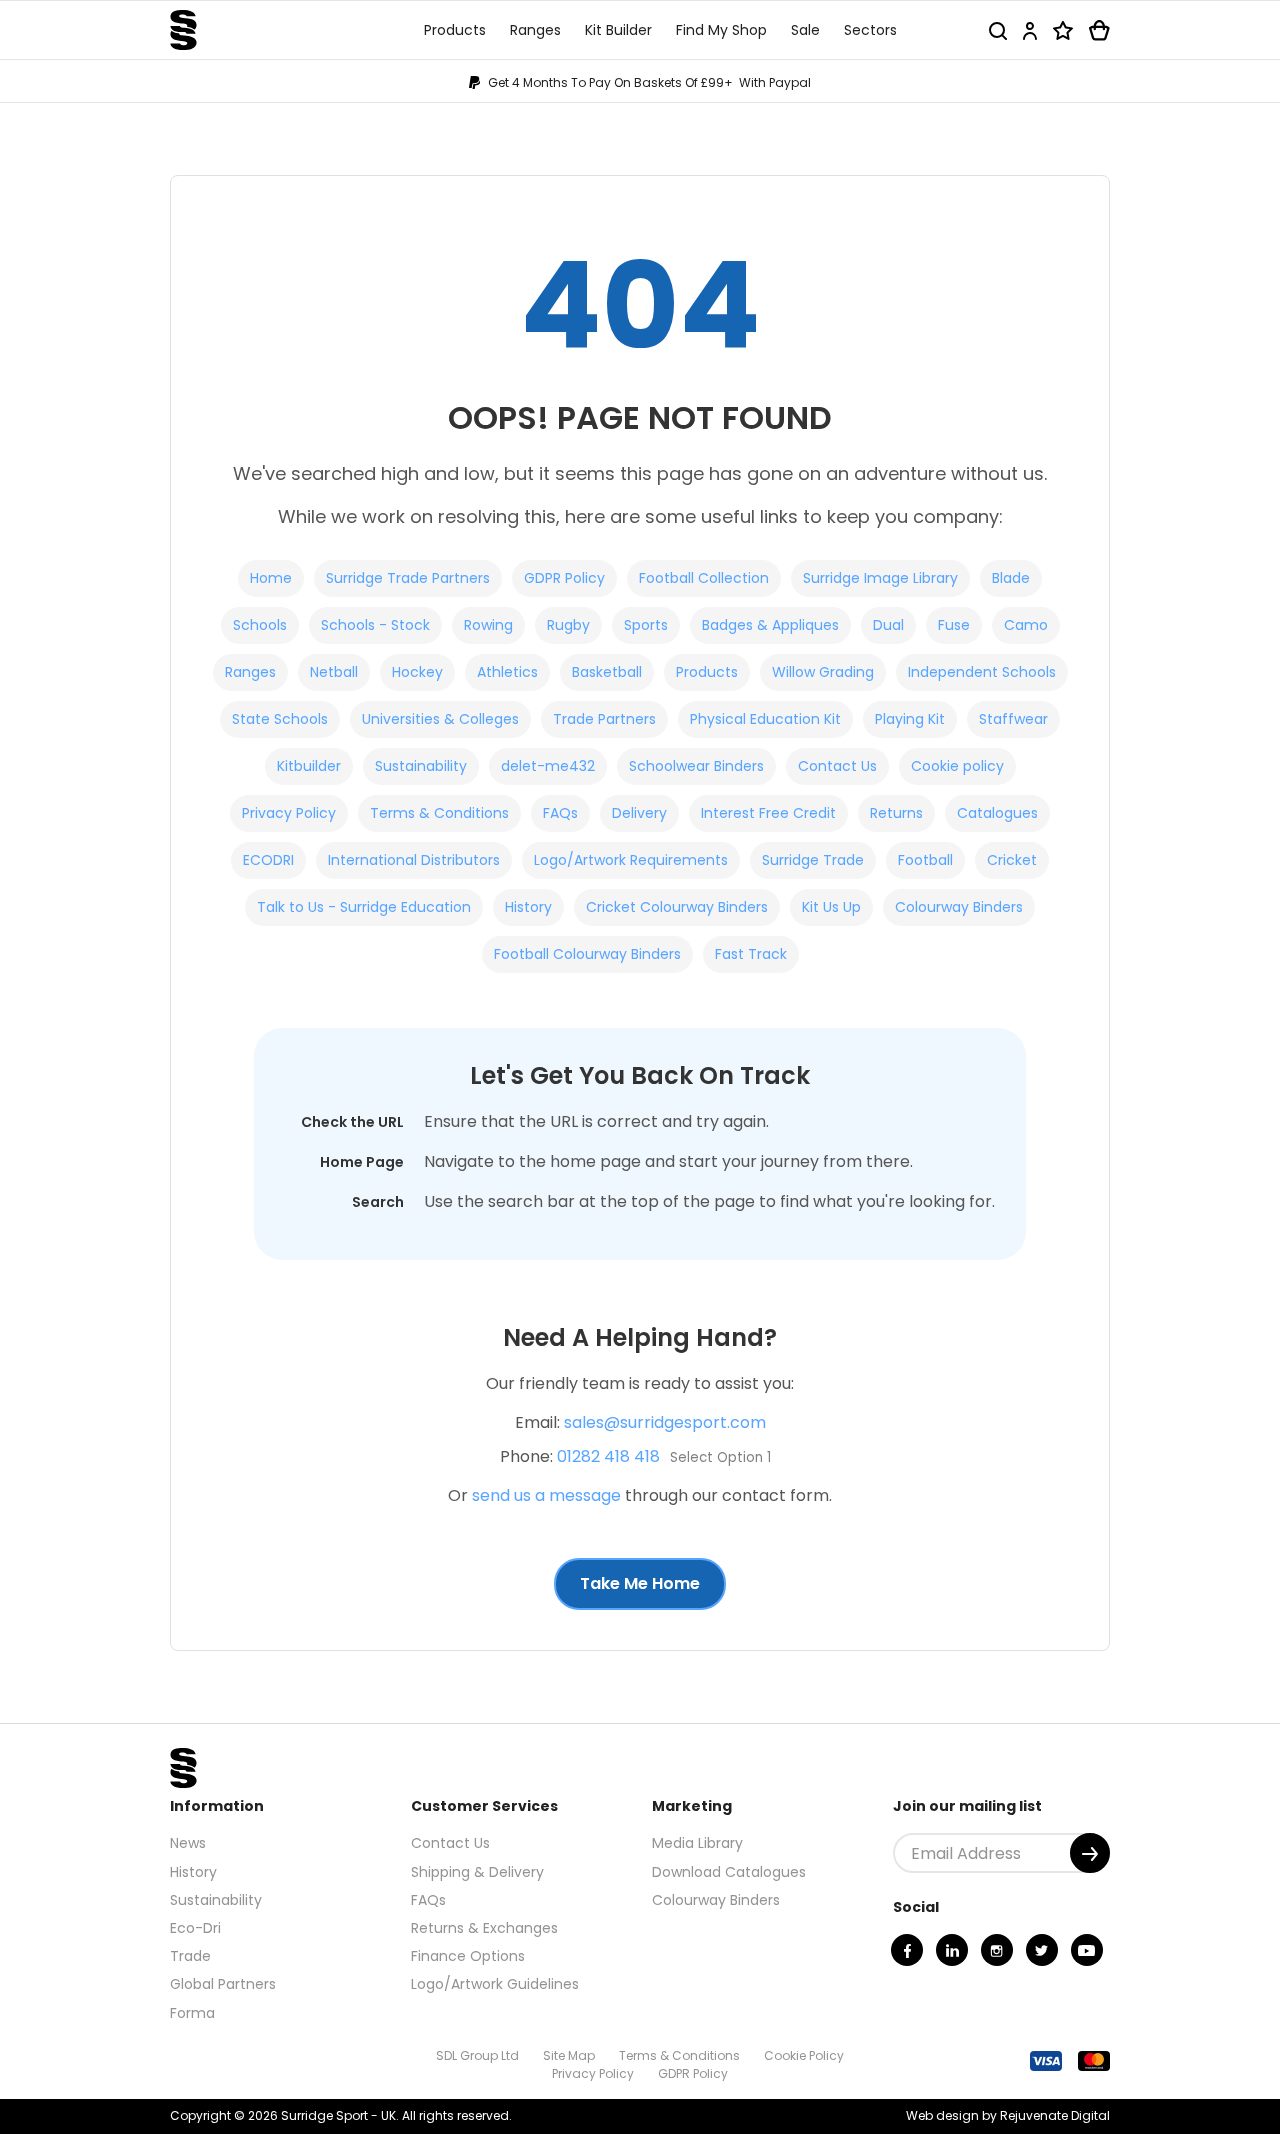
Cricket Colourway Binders (677, 907)
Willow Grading (823, 672)
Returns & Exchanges (484, 1928)
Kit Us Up (831, 907)
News (188, 1843)
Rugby (568, 625)
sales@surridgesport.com (665, 1422)
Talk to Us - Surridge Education (364, 907)
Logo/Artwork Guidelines (495, 1984)
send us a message (546, 1495)
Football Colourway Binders (587, 954)
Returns (896, 813)
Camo (1026, 625)
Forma (192, 2013)
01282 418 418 (608, 1456)
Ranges (250, 672)
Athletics (507, 672)
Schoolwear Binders (696, 766)
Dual (888, 625)
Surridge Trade (813, 860)
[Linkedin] (952, 1950)
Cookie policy (957, 766)
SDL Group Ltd (477, 2055)
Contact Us (837, 766)
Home (271, 578)
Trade (190, 1956)
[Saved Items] (1063, 30)
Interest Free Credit (768, 813)
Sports (646, 625)
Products (707, 672)
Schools (260, 625)
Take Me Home (640, 1583)
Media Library (697, 1843)
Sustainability (421, 766)
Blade (1011, 578)
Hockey (417, 672)
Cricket (1012, 860)
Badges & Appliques (770, 625)
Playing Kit (910, 719)
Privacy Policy (289, 813)
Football (925, 860)
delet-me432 (548, 766)
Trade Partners (604, 719)
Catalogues (997, 813)
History (528, 907)
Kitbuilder (309, 766)
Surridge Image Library (880, 578)
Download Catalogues (729, 1872)
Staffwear (1013, 719)
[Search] (998, 30)
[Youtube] (1087, 1950)
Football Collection (704, 578)
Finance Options (468, 1956)
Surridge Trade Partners (408, 578)
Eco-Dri (195, 1928)
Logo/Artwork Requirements (631, 860)
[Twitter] (1042, 1950)
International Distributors (414, 860)
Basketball (607, 672)
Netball (334, 672)
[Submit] (1090, 1853)
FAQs (560, 813)
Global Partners (223, 1984)
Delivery (639, 813)
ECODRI (268, 860)
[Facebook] (907, 1950)
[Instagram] (997, 1950)
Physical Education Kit (765, 719)
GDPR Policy (564, 578)
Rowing (488, 625)
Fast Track (751, 954)
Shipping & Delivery (477, 1872)
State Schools (280, 719)
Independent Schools (982, 672)
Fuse (954, 625)
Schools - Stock (375, 625)
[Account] (1030, 30)
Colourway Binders (959, 907)
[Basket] (1099, 30)
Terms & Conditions (439, 813)
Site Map (569, 2055)
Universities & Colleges (440, 719)
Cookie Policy (804, 2055)
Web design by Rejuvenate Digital (1008, 2115)
